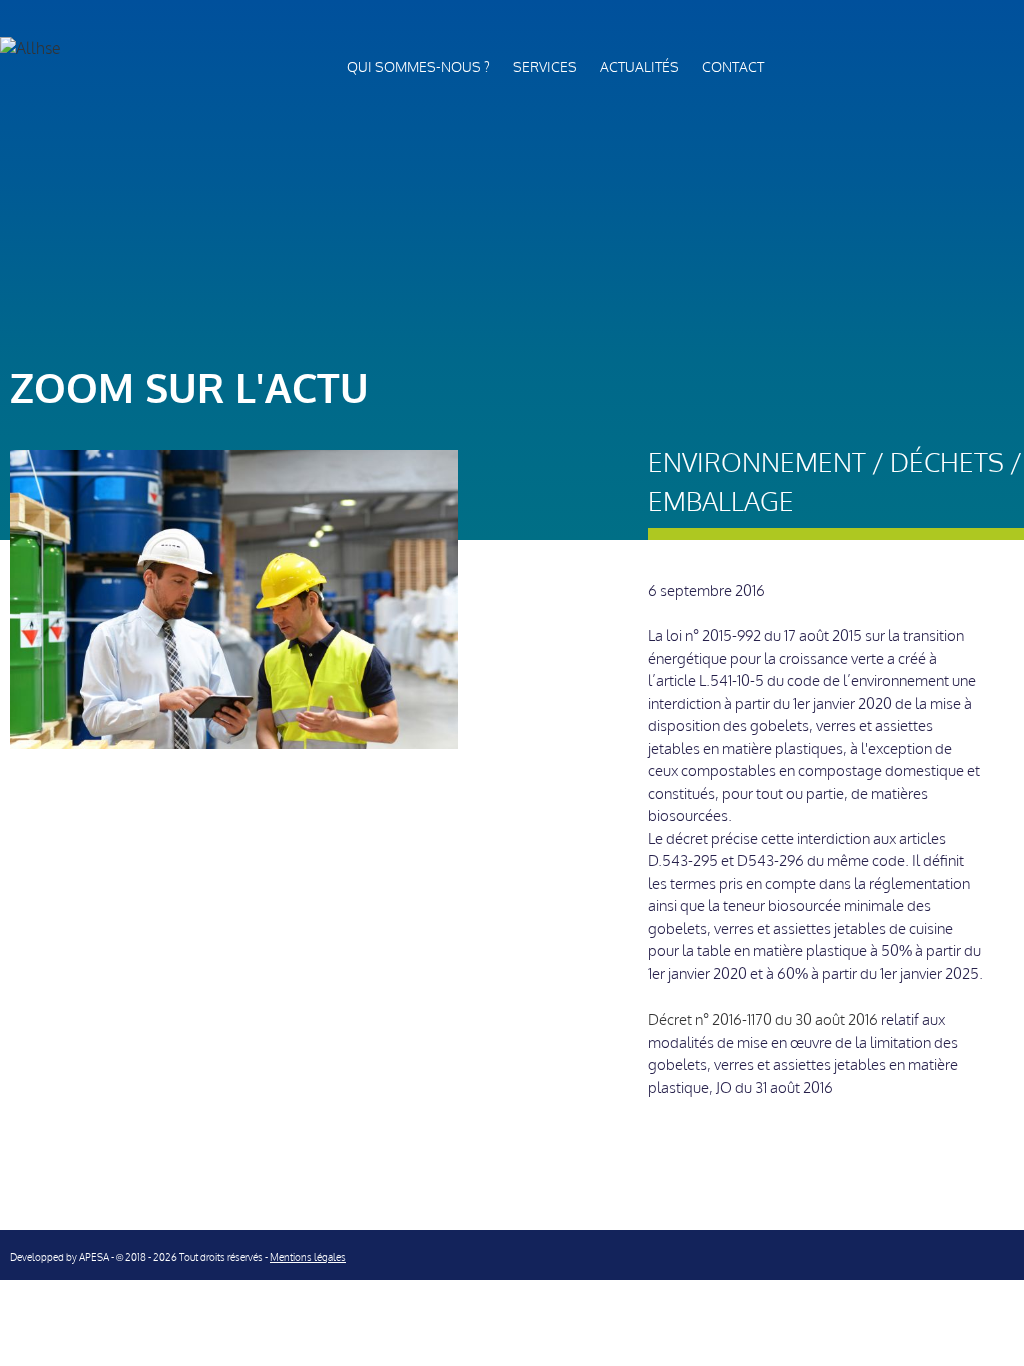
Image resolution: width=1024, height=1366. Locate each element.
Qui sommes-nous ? (418, 67)
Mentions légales (308, 1257)
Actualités (639, 67)
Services (545, 67)
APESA (94, 1257)
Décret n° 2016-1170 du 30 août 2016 (763, 1020)
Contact (733, 67)
